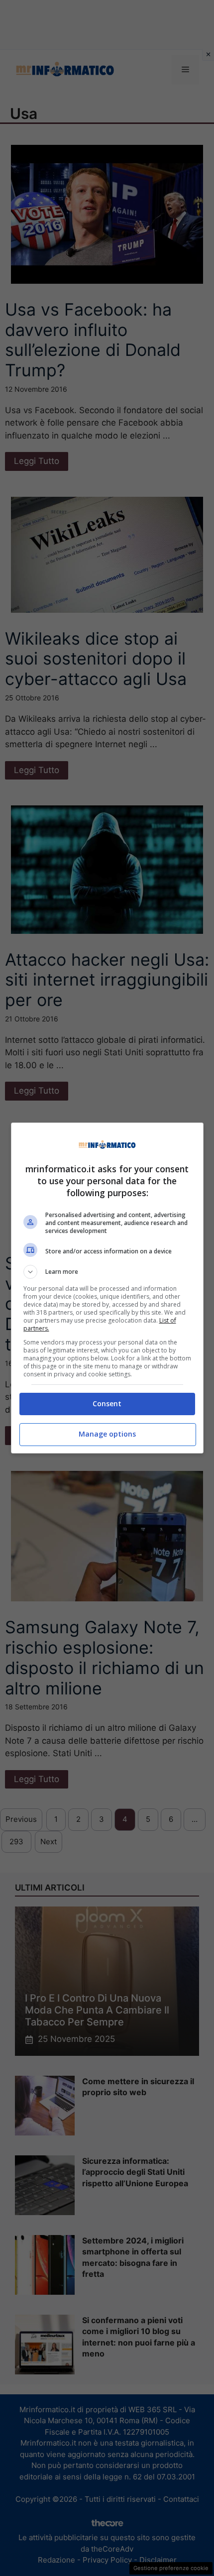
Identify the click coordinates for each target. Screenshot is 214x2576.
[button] (107, 1272)
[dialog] (107, 1288)
